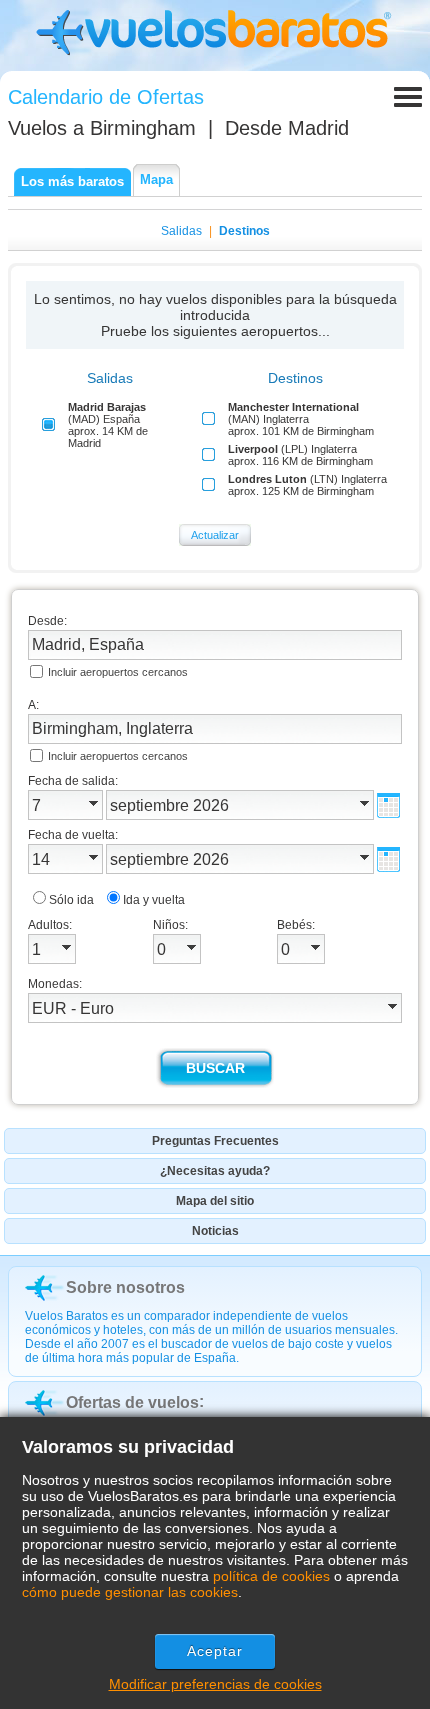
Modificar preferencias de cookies (215, 1684)
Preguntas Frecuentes (215, 1141)
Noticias (215, 1231)
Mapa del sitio (215, 1201)
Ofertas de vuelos (132, 1402)
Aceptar (215, 1651)
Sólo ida (71, 900)
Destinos (244, 231)
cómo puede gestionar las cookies (130, 1592)
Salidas (181, 231)
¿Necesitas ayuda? (215, 1171)
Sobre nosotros (125, 1287)
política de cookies (271, 1576)
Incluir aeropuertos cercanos (118, 672)
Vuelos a (102, 128)
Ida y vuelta (154, 900)
